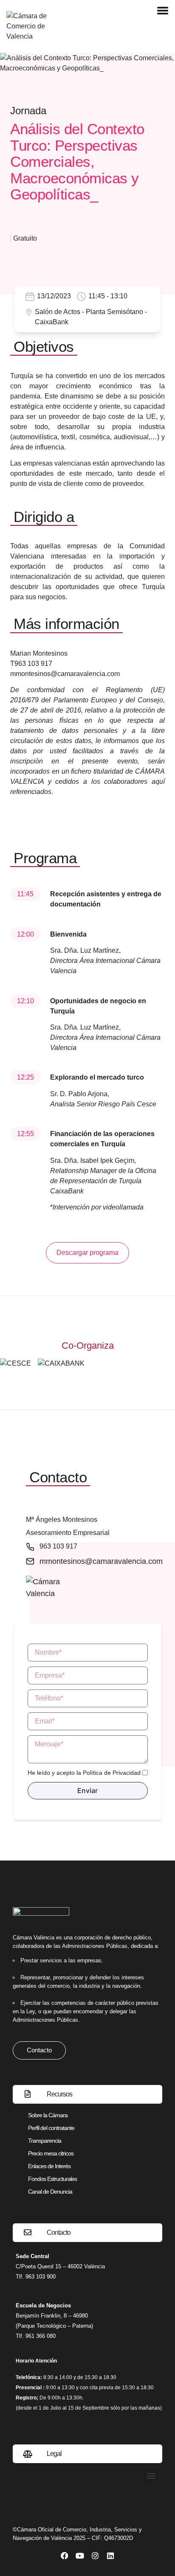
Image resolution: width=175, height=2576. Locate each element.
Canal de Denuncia (50, 2192)
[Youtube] (80, 2556)
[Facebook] (65, 2556)
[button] (151, 2475)
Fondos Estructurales (52, 2179)
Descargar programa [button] (87, 1253)
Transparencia (45, 2141)
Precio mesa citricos (51, 2153)
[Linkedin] (110, 2556)
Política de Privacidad (112, 1773)
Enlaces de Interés (49, 2166)
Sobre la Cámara (48, 2115)
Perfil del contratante (51, 2128)
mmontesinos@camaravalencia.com (65, 674)
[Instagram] (95, 2556)
